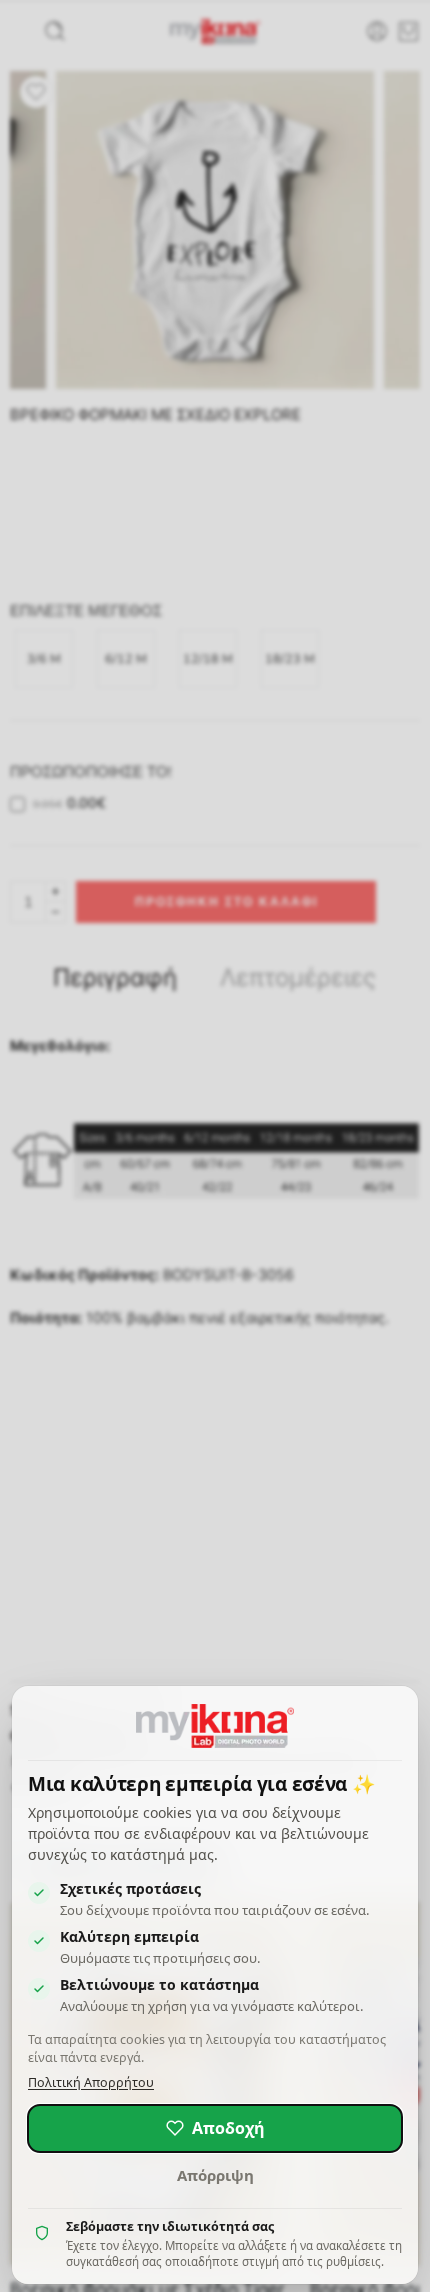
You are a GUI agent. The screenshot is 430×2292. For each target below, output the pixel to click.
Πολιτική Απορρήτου (91, 2082)
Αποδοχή (228, 2128)
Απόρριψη (215, 2175)
